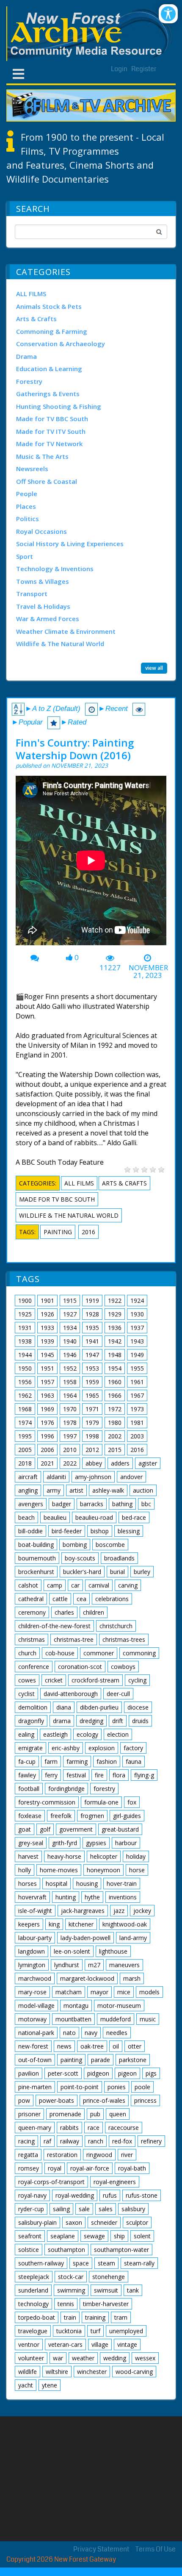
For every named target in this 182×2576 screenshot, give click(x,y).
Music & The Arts (42, 456)
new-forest (33, 2046)
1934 (70, 1328)
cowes (27, 1680)
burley (142, 1572)
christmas (32, 1639)
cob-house (60, 1653)
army (54, 1490)
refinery (151, 2141)
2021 (47, 1463)
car (75, 1585)
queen (118, 2114)
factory (133, 1748)
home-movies (59, 1870)
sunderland (33, 2290)
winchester (92, 2372)
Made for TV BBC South (52, 419)
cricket (54, 1680)
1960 (115, 1382)
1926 (47, 1314)
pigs (151, 2073)
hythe (92, 1897)
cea (81, 1599)
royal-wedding (75, 2195)
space (81, 2263)
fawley (27, 1775)
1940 (70, 1341)
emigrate (30, 1748)
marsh (132, 1978)
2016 (88, 1232)
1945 (47, 1355)
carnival (99, 1585)
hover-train (122, 1883)
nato (69, 2033)
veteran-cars (65, 2344)
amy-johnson (93, 1477)
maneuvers (124, 1965)
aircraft (28, 1477)
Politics (28, 519)
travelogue (33, 2331)
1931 (25, 1328)
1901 (47, 1300)
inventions (123, 1897)
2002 (115, 1436)
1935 (92, 1328)
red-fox (122, 2141)
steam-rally (139, 2263)
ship (119, 2236)
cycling (137, 1680)
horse (137, 1870)
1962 (25, 1395)
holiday (136, 1856)
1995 (25, 1436)
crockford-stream (95, 1680)
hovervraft (32, 1897)
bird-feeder (67, 1531)
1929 (115, 1314)
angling (28, 1490)
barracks (92, 1504)
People (27, 494)
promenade (65, 2114)
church (27, 1653)
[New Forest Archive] (91, 34)
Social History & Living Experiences (70, 544)
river (127, 2155)
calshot (28, 1585)
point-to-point (80, 2087)
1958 (70, 1382)
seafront (30, 2236)
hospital (57, 1883)
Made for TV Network (49, 444)
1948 (115, 1355)
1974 (25, 1423)
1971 (92, 1409)
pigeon (127, 2073)
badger (62, 1504)
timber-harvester (106, 2304)
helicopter (104, 1856)
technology (33, 2304)
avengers (31, 1504)
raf (47, 2141)
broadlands (119, 1558)
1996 (47, 1436)
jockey (142, 1911)
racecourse (124, 2128)
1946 (70, 1355)
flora (119, 1775)
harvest (28, 1856)
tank (133, 2290)
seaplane (63, 2236)
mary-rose (32, 1992)
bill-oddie (30, 1531)
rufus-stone (142, 2195)
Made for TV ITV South (51, 431)
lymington (32, 1965)
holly (25, 1870)
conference (34, 1667)
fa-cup (27, 1761)
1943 (137, 1341)
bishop (100, 1531)
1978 (70, 1423)
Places (26, 506)
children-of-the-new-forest (54, 1626)
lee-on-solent (72, 1951)
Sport (25, 556)
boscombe (110, 1545)
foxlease (30, 1816)
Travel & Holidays (43, 606)
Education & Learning (49, 369)
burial (117, 1572)
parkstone (133, 2060)
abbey (94, 1463)
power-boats (57, 2100)
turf (95, 2331)
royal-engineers (115, 2182)
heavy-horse (64, 1856)
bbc (146, 1504)
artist (76, 1490)
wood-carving (134, 2372)
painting (58, 1232)
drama (62, 1721)
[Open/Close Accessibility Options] (168, 14)
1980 (115, 1423)
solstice (29, 2250)
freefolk (61, 1816)
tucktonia (69, 2331)
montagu (76, 2006)
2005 (25, 1450)
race (94, 2128)
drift (118, 1721)
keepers (29, 1924)
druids (140, 1721)
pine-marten (35, 2087)
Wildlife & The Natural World (60, 644)
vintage (127, 2344)
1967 (137, 1395)
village (100, 2344)
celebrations (112, 1599)
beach (26, 1517)
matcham (69, 1992)
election (118, 1734)
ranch (96, 2141)
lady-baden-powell (85, 1938)
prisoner (29, 2114)
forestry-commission (47, 1802)
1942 (115, 1341)
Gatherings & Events (48, 394)
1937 (137, 1328)
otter (135, 2046)
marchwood (35, 1978)
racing (26, 2141)
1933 (47, 1328)
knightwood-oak (125, 1924)
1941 (92, 1341)
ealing (26, 1734)
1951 (47, 1368)
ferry (51, 1775)
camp (55, 1585)
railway (70, 2141)
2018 (25, 1463)
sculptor (137, 2222)
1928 (92, 1314)
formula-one (101, 1802)
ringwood (99, 2155)
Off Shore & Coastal (47, 481)
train (70, 2317)
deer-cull (118, 1694)
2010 (70, 1450)
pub (95, 2114)
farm (51, 1761)
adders (120, 1463)
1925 (25, 1314)
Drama (26, 356)
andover (131, 1477)
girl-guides (127, 1816)
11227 (110, 968)
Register (144, 69)
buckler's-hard (82, 1572)
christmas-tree (74, 1639)
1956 (25, 1382)
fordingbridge (66, 1789)
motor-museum (119, 2006)
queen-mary (35, 2128)
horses (28, 1883)
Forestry (29, 381)
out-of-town (35, 2060)
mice (124, 1992)
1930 (137, 1314)
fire (99, 1775)
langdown (32, 1951)
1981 (137, 1423)
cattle (60, 1599)
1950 (25, 1368)
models (149, 1992)
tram (121, 2317)
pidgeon (98, 2073)
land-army (133, 1938)
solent (142, 2236)
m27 (94, 1965)
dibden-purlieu (99, 1707)
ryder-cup (31, 2209)
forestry (104, 1789)
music (148, 2019)
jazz (119, 1911)
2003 (137, 1436)
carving (128, 1585)
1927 (70, 1314)
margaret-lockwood (87, 1978)
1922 (115, 1300)
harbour (126, 1843)
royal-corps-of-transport (51, 2182)
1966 (115, 1395)
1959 (92, 1382)
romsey (29, 2168)
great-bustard (120, 1829)
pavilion (29, 2073)
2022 (70, 1463)
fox (132, 1802)
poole (142, 2087)
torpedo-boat (37, 2317)
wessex (145, 2358)
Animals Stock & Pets (49, 306)
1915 (70, 1300)
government (76, 1829)
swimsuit (106, 2290)
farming (77, 1761)
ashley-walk (108, 1490)
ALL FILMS (31, 294)
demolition (33, 1707)
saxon (74, 2222)
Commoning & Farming (52, 331)
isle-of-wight (35, 1911)
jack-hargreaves (83, 1911)
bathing (122, 1504)
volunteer (31, 2358)
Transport (32, 594)
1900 (25, 1300)
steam (106, 2263)
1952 (70, 1368)
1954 (115, 1368)
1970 (70, 1409)
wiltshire (57, 2372)
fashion (107, 1761)
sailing (61, 2209)
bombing (75, 1545)
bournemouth (37, 1558)
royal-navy (32, 2195)
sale (84, 2209)
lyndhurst (67, 1965)
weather (83, 2358)
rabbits (69, 2128)
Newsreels (32, 469)
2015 (115, 1450)
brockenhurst (36, 1572)
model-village (36, 2006)
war (58, 2358)
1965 (92, 1395)
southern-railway (41, 2263)
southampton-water (121, 2250)
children (94, 1612)
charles (64, 1612)
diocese (138, 1707)
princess (145, 2100)
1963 (47, 1395)
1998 (92, 1436)
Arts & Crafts (36, 319)
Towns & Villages (43, 581)
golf (45, 1829)
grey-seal (31, 1843)
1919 (92, 1300)
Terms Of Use (156, 2549)
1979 (92, 1423)
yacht (26, 2385)
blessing (129, 1531)
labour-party (35, 1938)
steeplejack (34, 2277)
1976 (47, 1423)
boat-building (36, 1545)
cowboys (123, 1667)
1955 (137, 1368)
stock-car (71, 2277)
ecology (87, 1734)
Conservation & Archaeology (61, 344)
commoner (99, 1653)
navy (91, 2033)
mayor (99, 1992)
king (54, 1924)
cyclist (26, 1694)
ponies (117, 2087)
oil (116, 2046)
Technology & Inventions (55, 569)
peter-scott (63, 2073)
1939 (47, 1341)
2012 (92, 1450)
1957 (47, 1382)
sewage (94, 2236)
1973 (137, 1409)
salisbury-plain (37, 2222)
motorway (32, 2019)
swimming (71, 2290)
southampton (66, 2250)
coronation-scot (80, 1667)
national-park (36, 2033)
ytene (50, 2385)
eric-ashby (66, 1748)
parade (101, 2060)
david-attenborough (71, 1694)
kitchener (81, 1924)
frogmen (92, 1816)
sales (106, 2209)
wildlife (28, 2372)
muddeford (116, 2019)
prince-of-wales (104, 2100)
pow (24, 2100)
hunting (66, 1897)
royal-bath (132, 2168)
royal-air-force (90, 2168)
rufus (110, 2195)
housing (87, 1883)
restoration (62, 2155)
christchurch (116, 1626)
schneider (104, 2222)
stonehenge (109, 2277)
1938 (25, 1341)
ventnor (29, 2344)
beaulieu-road (94, 1517)
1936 (115, 1328)
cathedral (31, 1599)
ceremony (32, 1612)
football (29, 1789)
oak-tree (92, 2046)
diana (64, 1707)
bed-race (134, 1517)
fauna (134, 1761)
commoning (139, 1653)
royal (55, 2168)
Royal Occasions (41, 531)
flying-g (144, 1775)
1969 (47, 1409)
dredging (91, 1721)
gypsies (96, 1843)
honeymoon (103, 1870)
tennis (66, 2304)
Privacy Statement (101, 2549)
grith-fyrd (65, 1843)
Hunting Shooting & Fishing (59, 406)
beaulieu (55, 1517)
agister (148, 1463)
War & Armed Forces (48, 619)
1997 (70, 1436)
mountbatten (73, 2019)
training (95, 2317)
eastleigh (55, 1734)
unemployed (126, 2331)
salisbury (133, 2209)
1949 (137, 1355)
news (64, 2046)
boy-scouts (80, 1558)
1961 (137, 1382)
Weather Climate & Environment (66, 631)
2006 (47, 1450)
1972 (115, 1409)
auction (143, 1490)
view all (154, 668)
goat (25, 1829)
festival (76, 1775)
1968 (25, 1409)
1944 (25, 1355)
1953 (92, 1368)
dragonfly (31, 1721)
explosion (102, 1748)
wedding (115, 2358)
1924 (137, 1300)
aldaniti (56, 1477)
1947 (92, 1355)
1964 (70, 1395)
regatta (28, 2155)
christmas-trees (124, 1639)
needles (117, 2033)
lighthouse (113, 1951)
